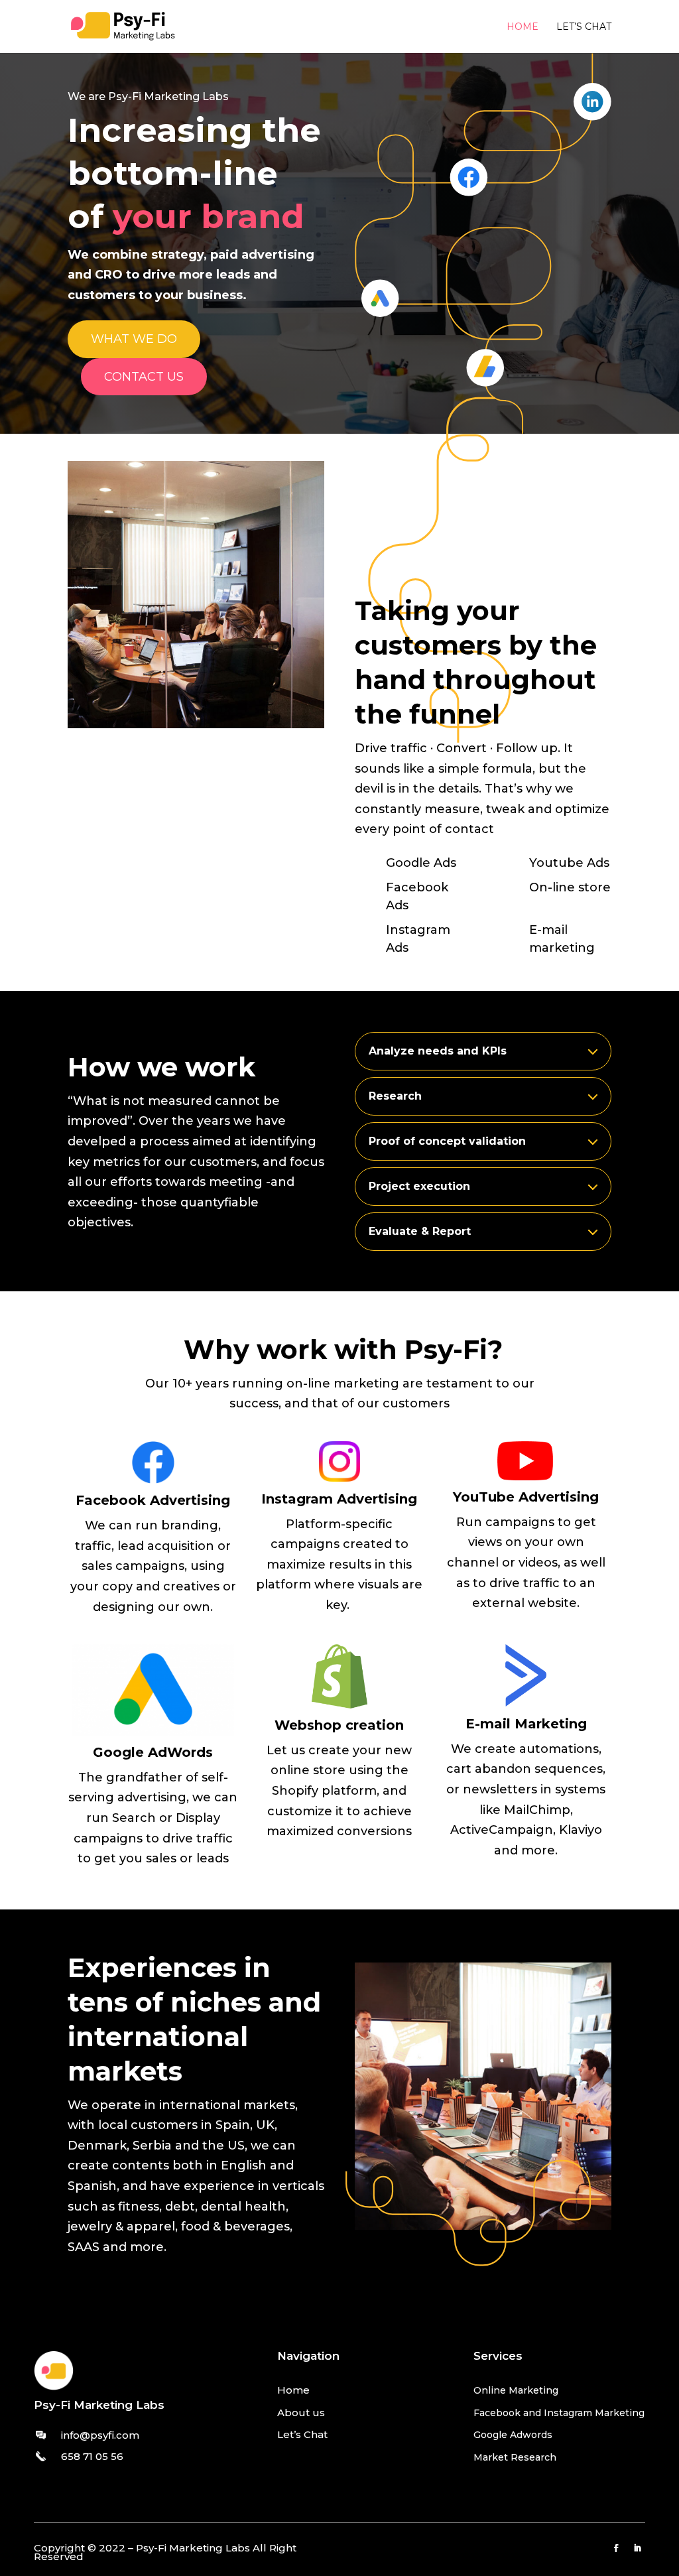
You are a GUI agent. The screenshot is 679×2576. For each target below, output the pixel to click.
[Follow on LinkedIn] (637, 2548)
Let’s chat (584, 27)
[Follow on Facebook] (616, 2548)
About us (301, 2413)
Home (523, 27)
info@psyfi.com (100, 2435)
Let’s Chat (302, 2434)
